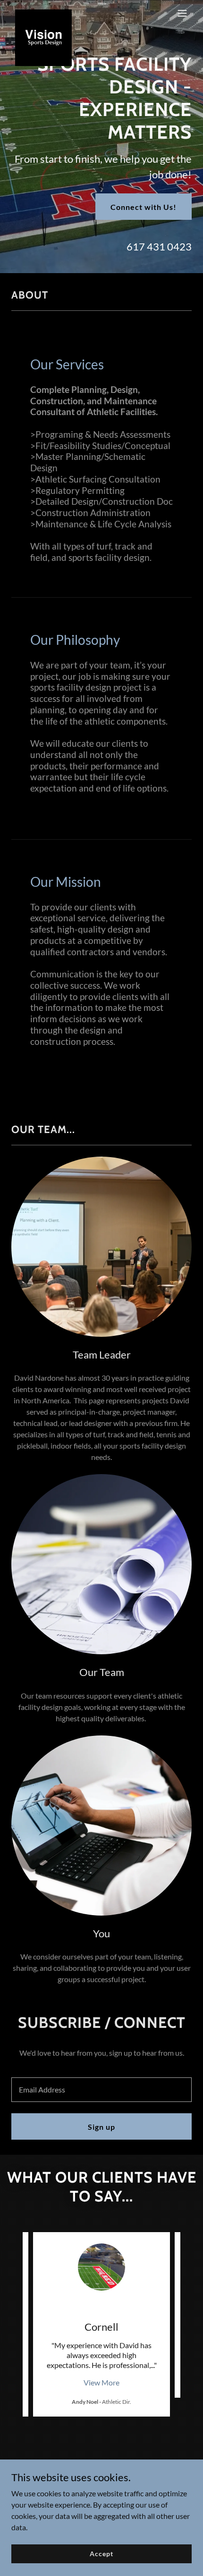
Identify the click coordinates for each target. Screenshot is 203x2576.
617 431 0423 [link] (159, 246)
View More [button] (101, 2382)
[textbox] (101, 2090)
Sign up (101, 2127)
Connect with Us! (144, 207)
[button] (182, 13)
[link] (43, 13)
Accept (101, 2554)
